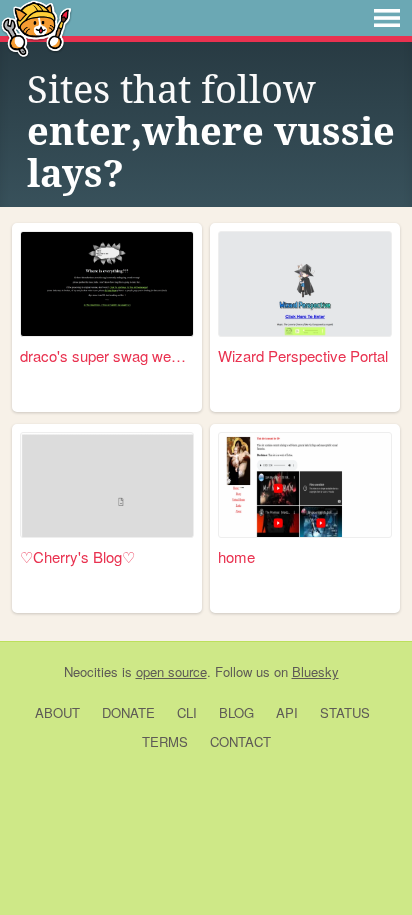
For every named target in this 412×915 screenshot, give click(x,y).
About (57, 712)
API (287, 712)
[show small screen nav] (387, 18)
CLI (187, 712)
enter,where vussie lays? (211, 153)
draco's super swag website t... (107, 355)
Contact (240, 741)
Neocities (91, 671)
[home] (305, 484)
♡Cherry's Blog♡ (77, 556)
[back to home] (36, 27)
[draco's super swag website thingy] (107, 283)
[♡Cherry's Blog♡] (107, 484)
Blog (236, 712)
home (236, 556)
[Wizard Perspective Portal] (305, 283)
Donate (128, 712)
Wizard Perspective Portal (303, 355)
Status (345, 712)
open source (171, 671)
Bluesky (315, 671)
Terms (165, 741)
